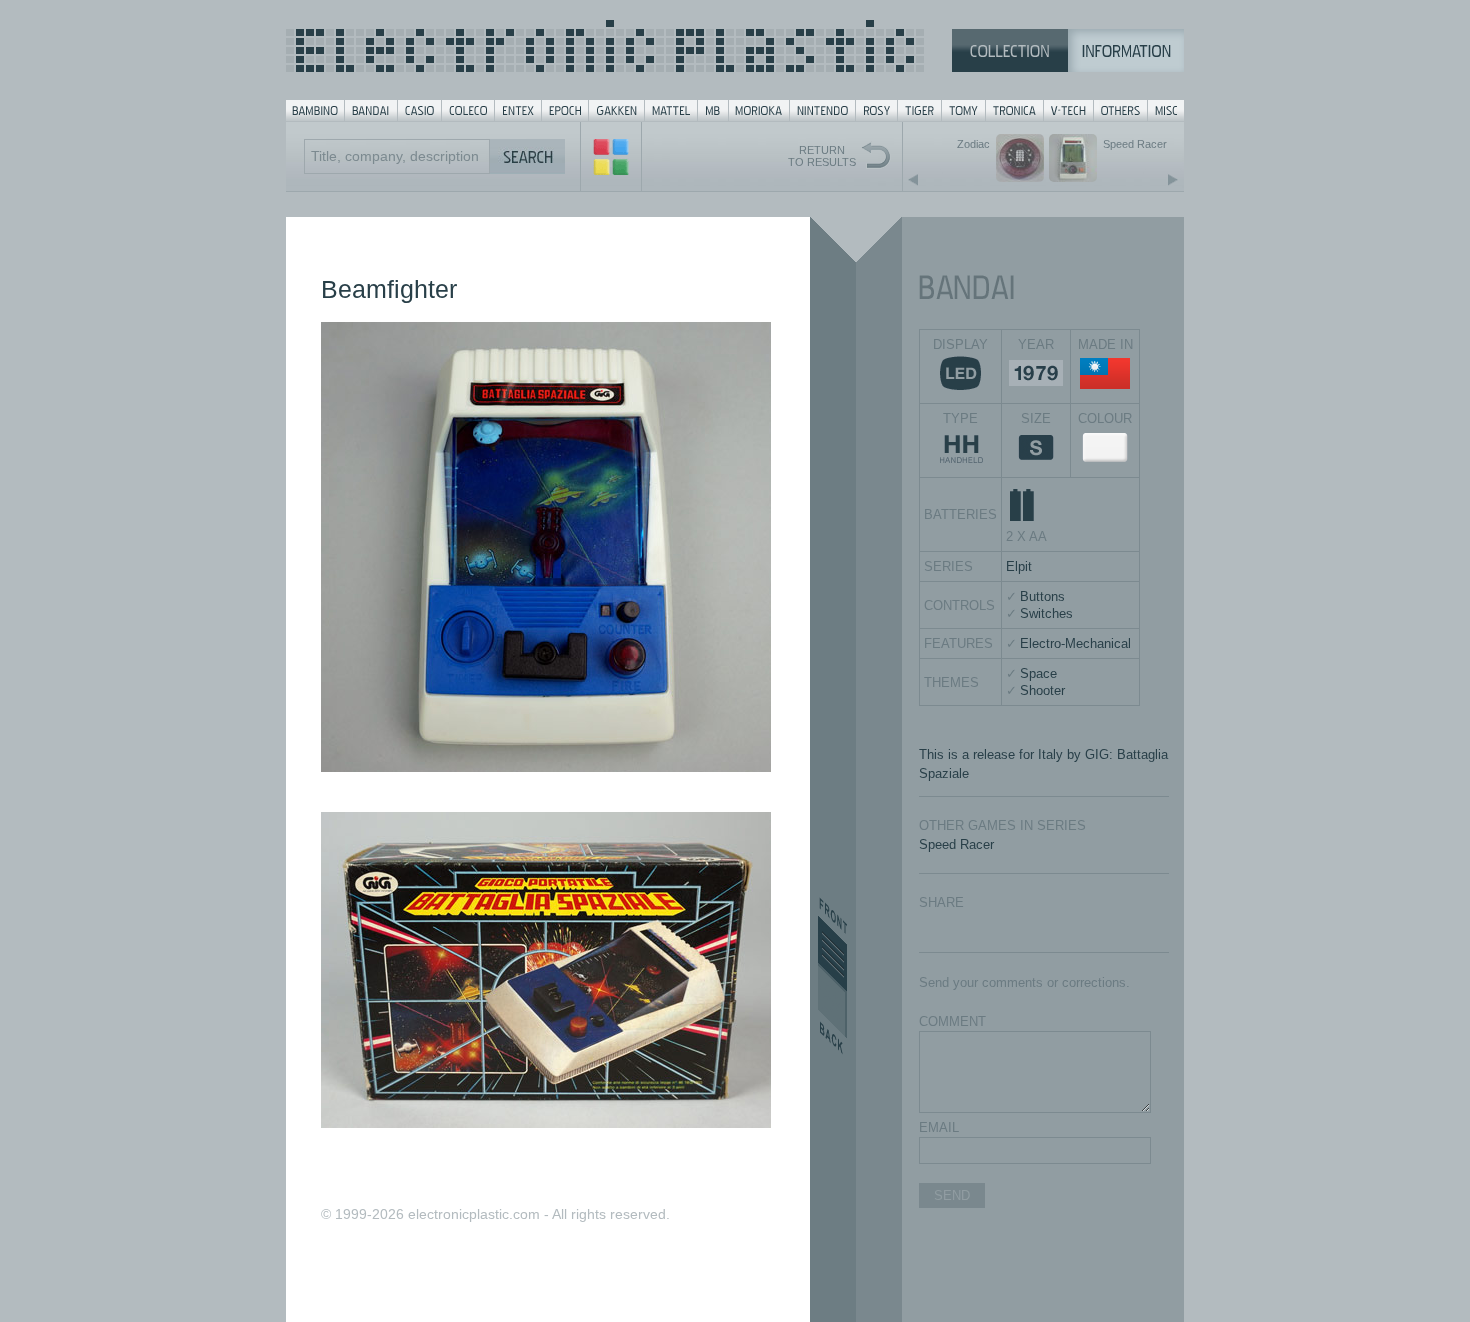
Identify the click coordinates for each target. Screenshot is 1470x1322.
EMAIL (939, 1127)
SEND (952, 1195)
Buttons (1042, 596)
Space (1038, 673)
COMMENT (952, 1021)
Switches (1046, 613)
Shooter (1042, 690)
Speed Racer (956, 844)
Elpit (1019, 566)
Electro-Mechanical (1075, 643)
